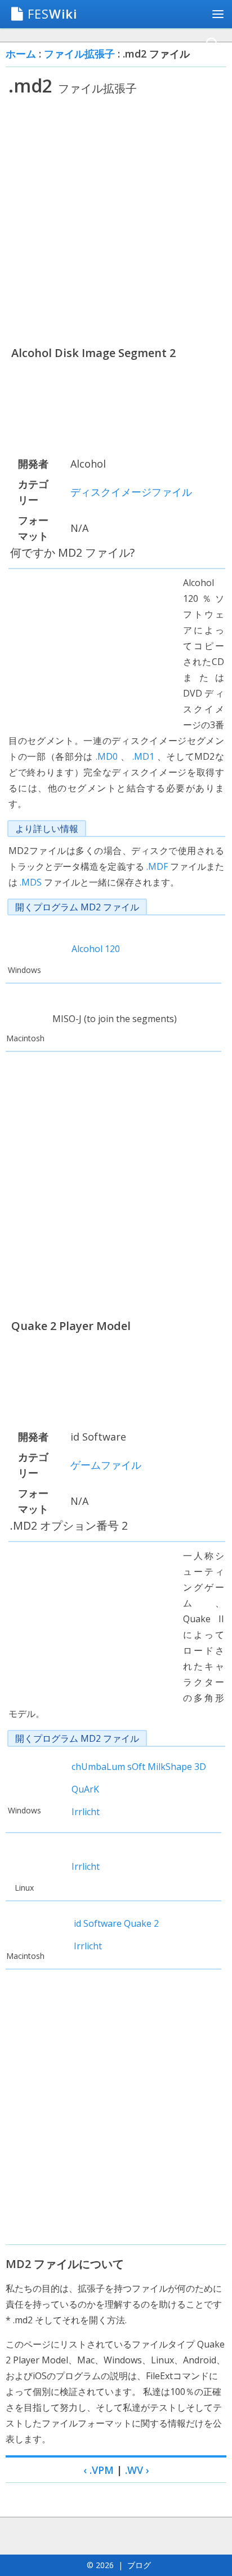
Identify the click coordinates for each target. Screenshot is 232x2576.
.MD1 (143, 756)
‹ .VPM (99, 2470)
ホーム (21, 54)
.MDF (157, 866)
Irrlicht (86, 1812)
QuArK (85, 1789)
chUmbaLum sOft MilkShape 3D (139, 1767)
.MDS (31, 882)
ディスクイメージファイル (131, 492)
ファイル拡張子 (79, 54)
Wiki (52, 14)
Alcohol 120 (96, 949)
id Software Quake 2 (116, 1923)
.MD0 (107, 756)
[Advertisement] (116, 221)
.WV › (137, 2470)
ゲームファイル (106, 1465)
